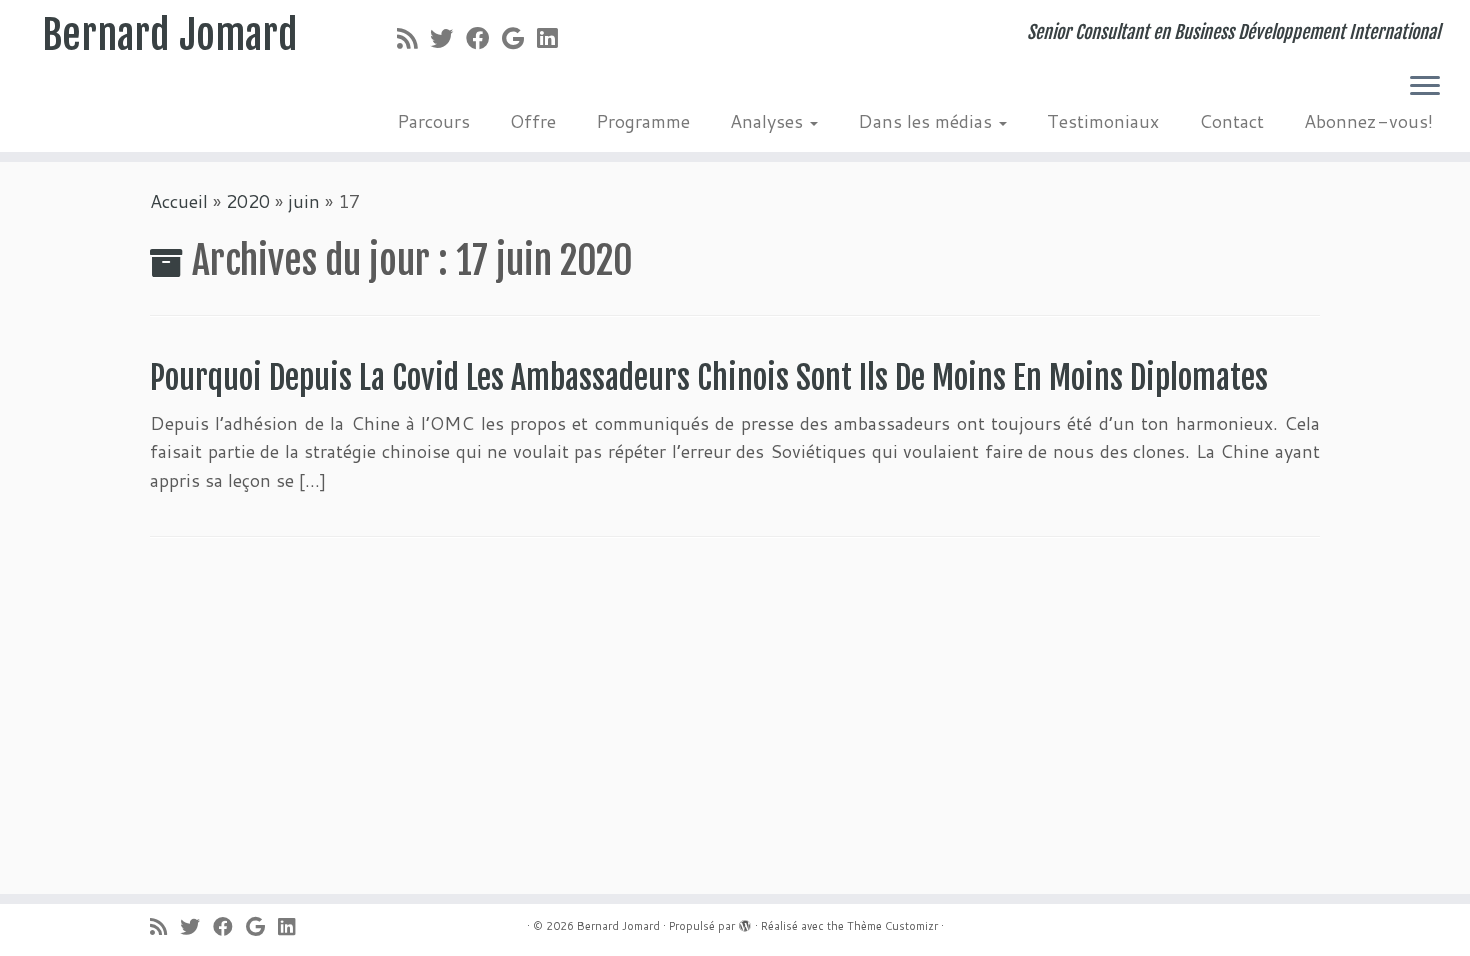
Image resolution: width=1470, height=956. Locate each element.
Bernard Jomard (170, 35)
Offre (533, 121)
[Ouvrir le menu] (1425, 87)
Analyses (769, 121)
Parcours (433, 121)
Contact (1231, 121)
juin (304, 201)
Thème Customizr (892, 926)
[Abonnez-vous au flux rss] (413, 38)
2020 (248, 201)
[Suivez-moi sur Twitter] (448, 38)
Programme (643, 121)
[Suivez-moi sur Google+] (519, 38)
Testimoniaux (1103, 121)
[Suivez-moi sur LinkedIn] (553, 38)
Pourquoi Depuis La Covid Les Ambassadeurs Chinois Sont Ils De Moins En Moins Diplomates (709, 378)
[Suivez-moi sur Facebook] (484, 38)
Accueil (179, 201)
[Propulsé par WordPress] (745, 922)
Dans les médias (927, 121)
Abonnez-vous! (1368, 121)
